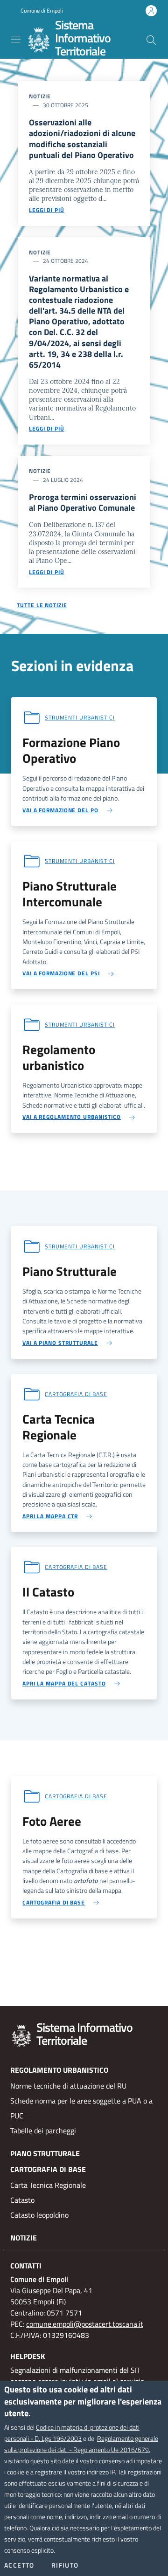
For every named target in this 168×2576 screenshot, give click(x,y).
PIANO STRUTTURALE (45, 2153)
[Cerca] (151, 40)
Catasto (22, 2200)
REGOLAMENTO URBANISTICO (59, 2070)
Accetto (19, 2565)
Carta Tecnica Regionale (48, 2185)
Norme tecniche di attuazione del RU (68, 2086)
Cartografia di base (76, 1394)
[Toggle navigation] (16, 39)
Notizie (24, 2238)
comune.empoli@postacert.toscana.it (85, 2324)
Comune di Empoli (42, 11)
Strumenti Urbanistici (80, 717)
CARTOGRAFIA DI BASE (48, 2169)
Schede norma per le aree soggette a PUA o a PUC (81, 2108)
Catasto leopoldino (39, 2215)
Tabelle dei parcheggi (43, 2131)
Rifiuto (65, 2565)
